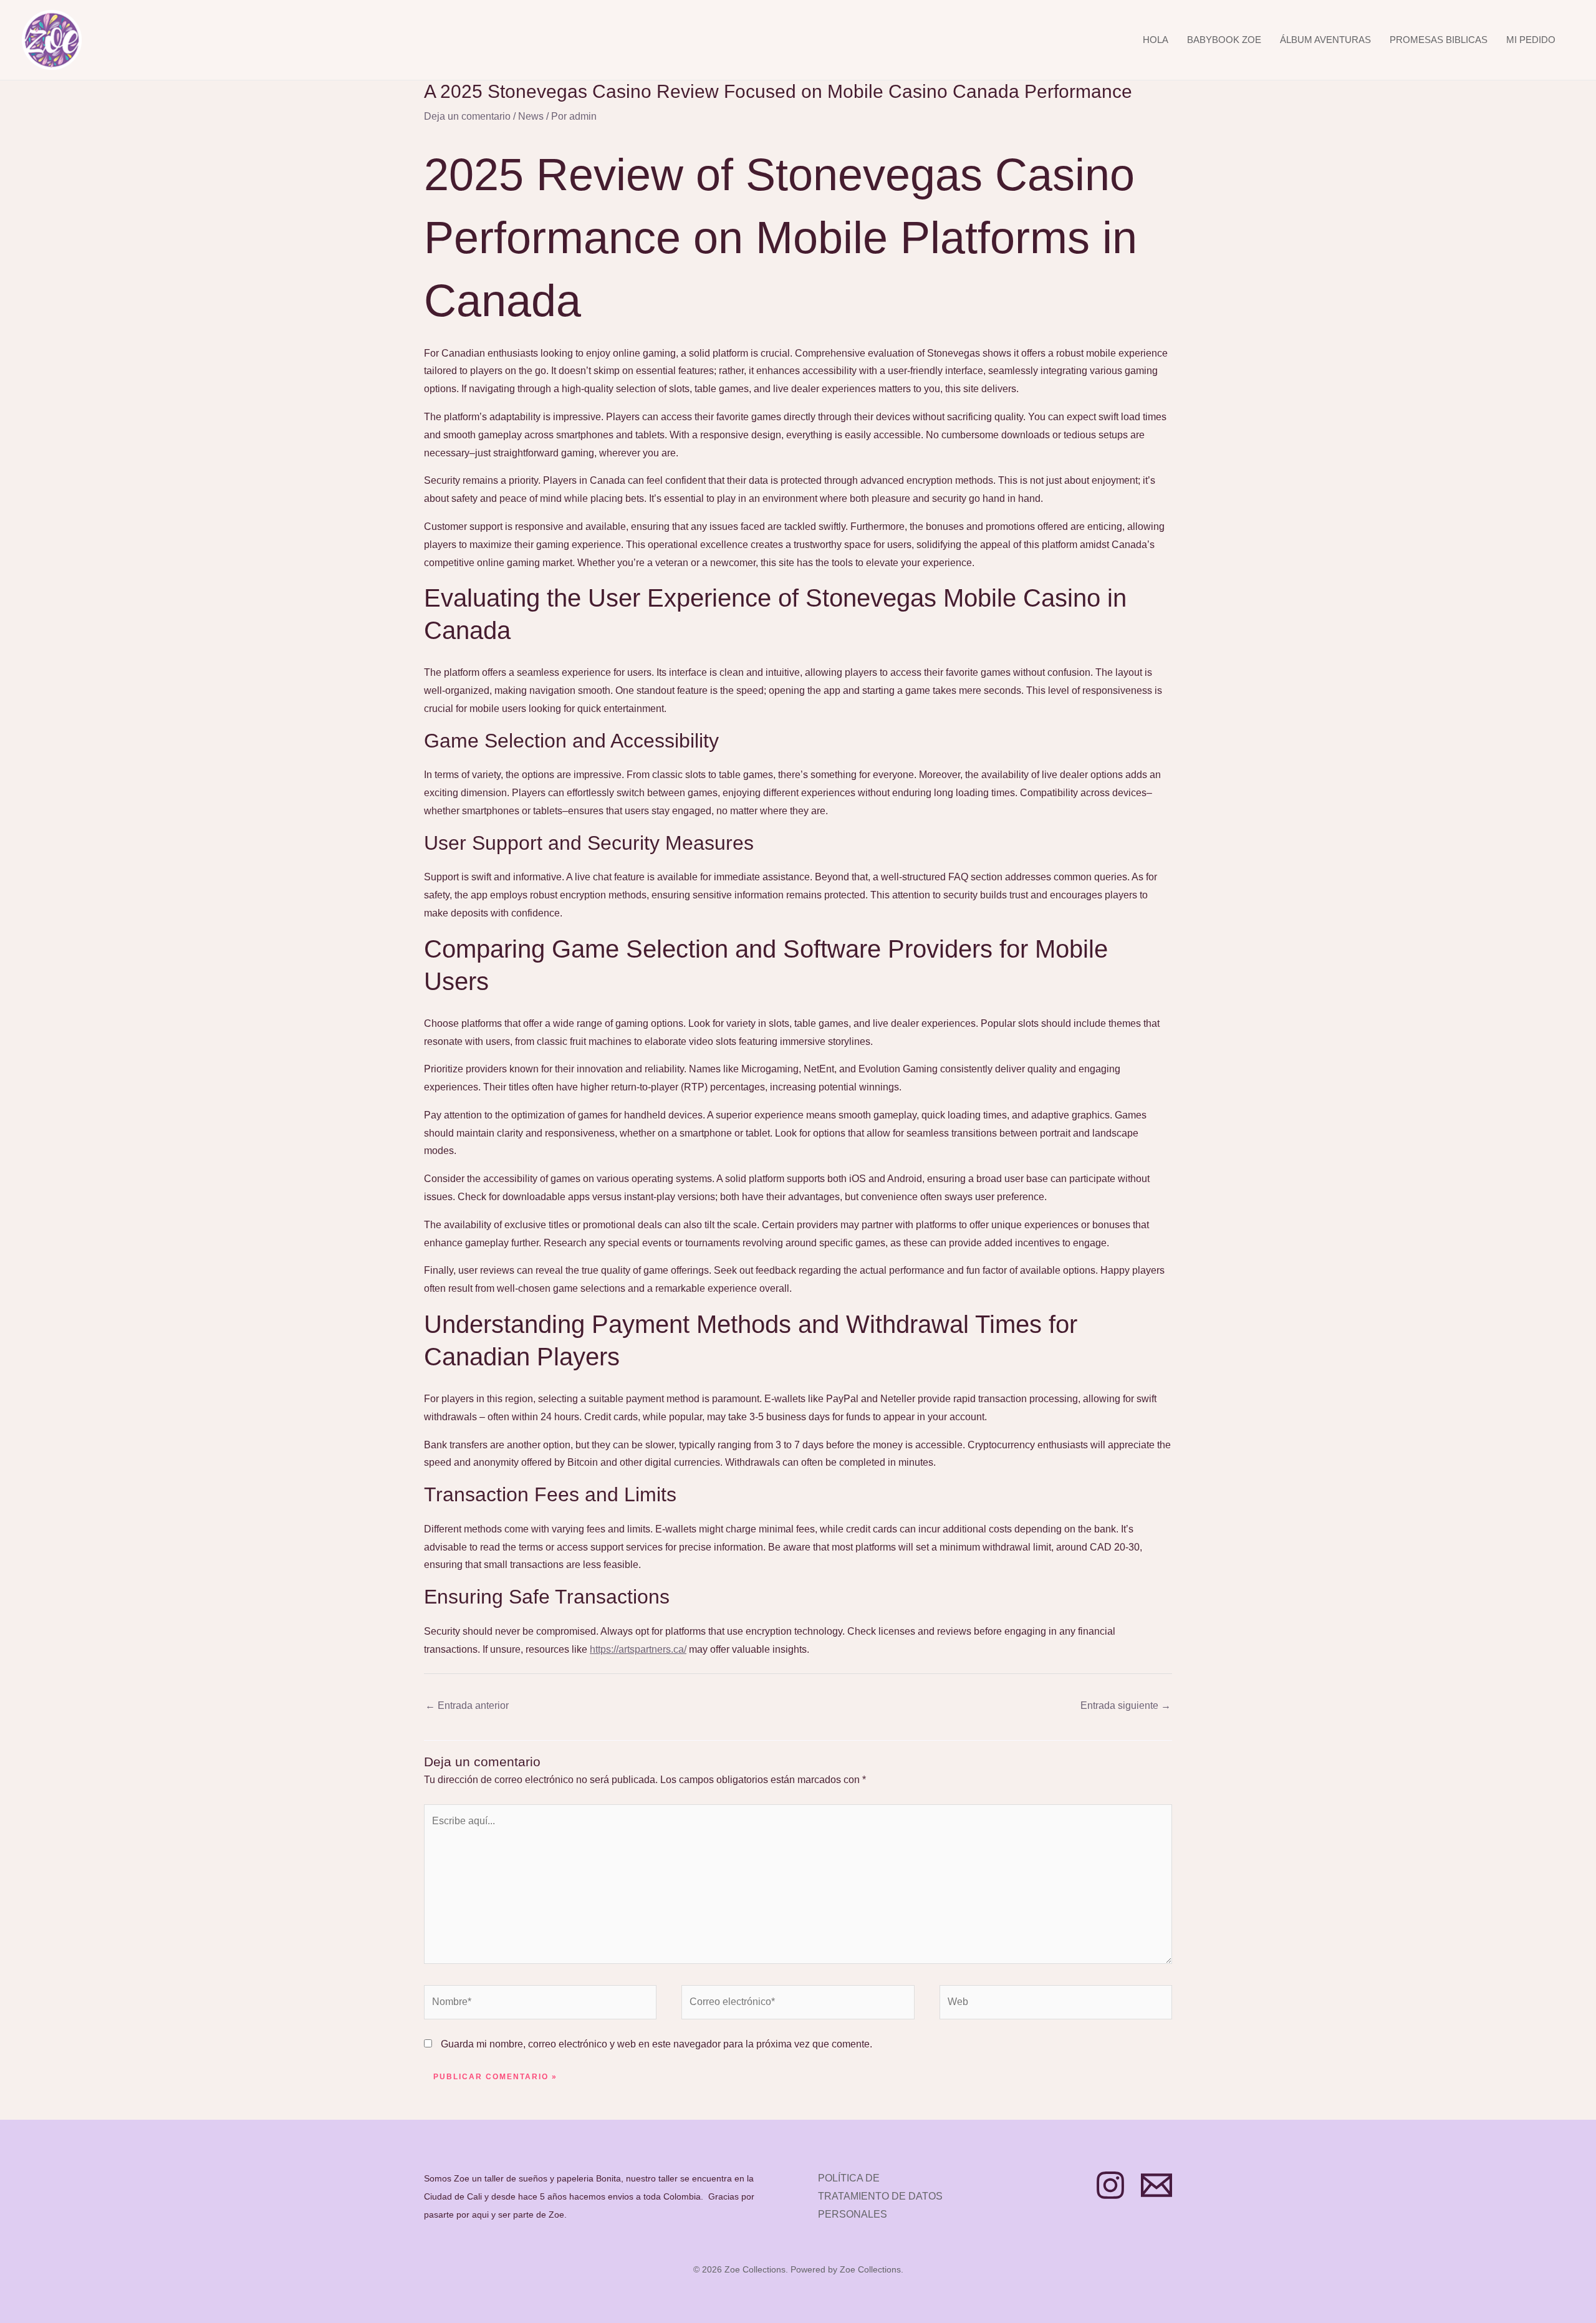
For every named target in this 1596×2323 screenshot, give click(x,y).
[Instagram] (1110, 2185)
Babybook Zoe (1224, 40)
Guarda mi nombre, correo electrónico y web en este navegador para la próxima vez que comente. (656, 2044)
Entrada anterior (467, 1705)
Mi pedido (1531, 40)
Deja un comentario (467, 116)
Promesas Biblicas (1439, 40)
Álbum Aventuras (1325, 40)
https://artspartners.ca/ (638, 1649)
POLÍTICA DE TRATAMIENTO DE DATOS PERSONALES (880, 2196)
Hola (1156, 40)
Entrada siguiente (1126, 1705)
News (531, 116)
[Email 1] (1156, 2185)
